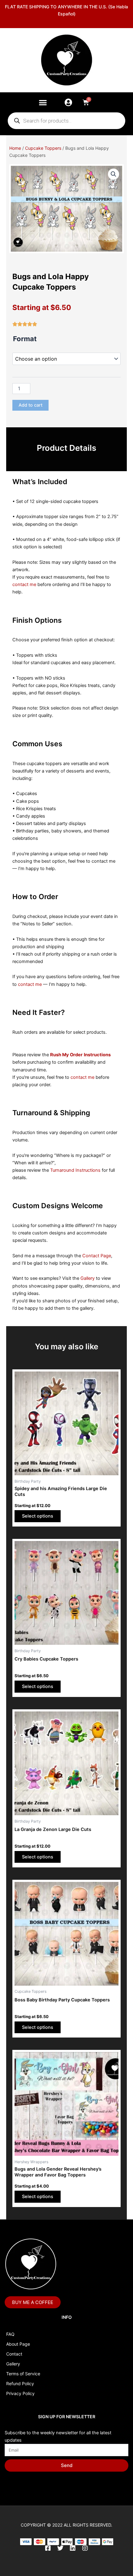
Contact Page (97, 1256)
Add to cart (30, 405)
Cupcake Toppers (43, 148)
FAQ (10, 2334)
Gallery (88, 1278)
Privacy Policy (20, 2393)
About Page (18, 2344)
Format (25, 339)
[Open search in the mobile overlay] (66, 121)
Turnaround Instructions (75, 1170)
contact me (24, 584)
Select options (38, 1516)
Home (15, 148)
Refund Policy (20, 2383)
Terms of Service (23, 2374)
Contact (14, 2354)
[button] (43, 102)
